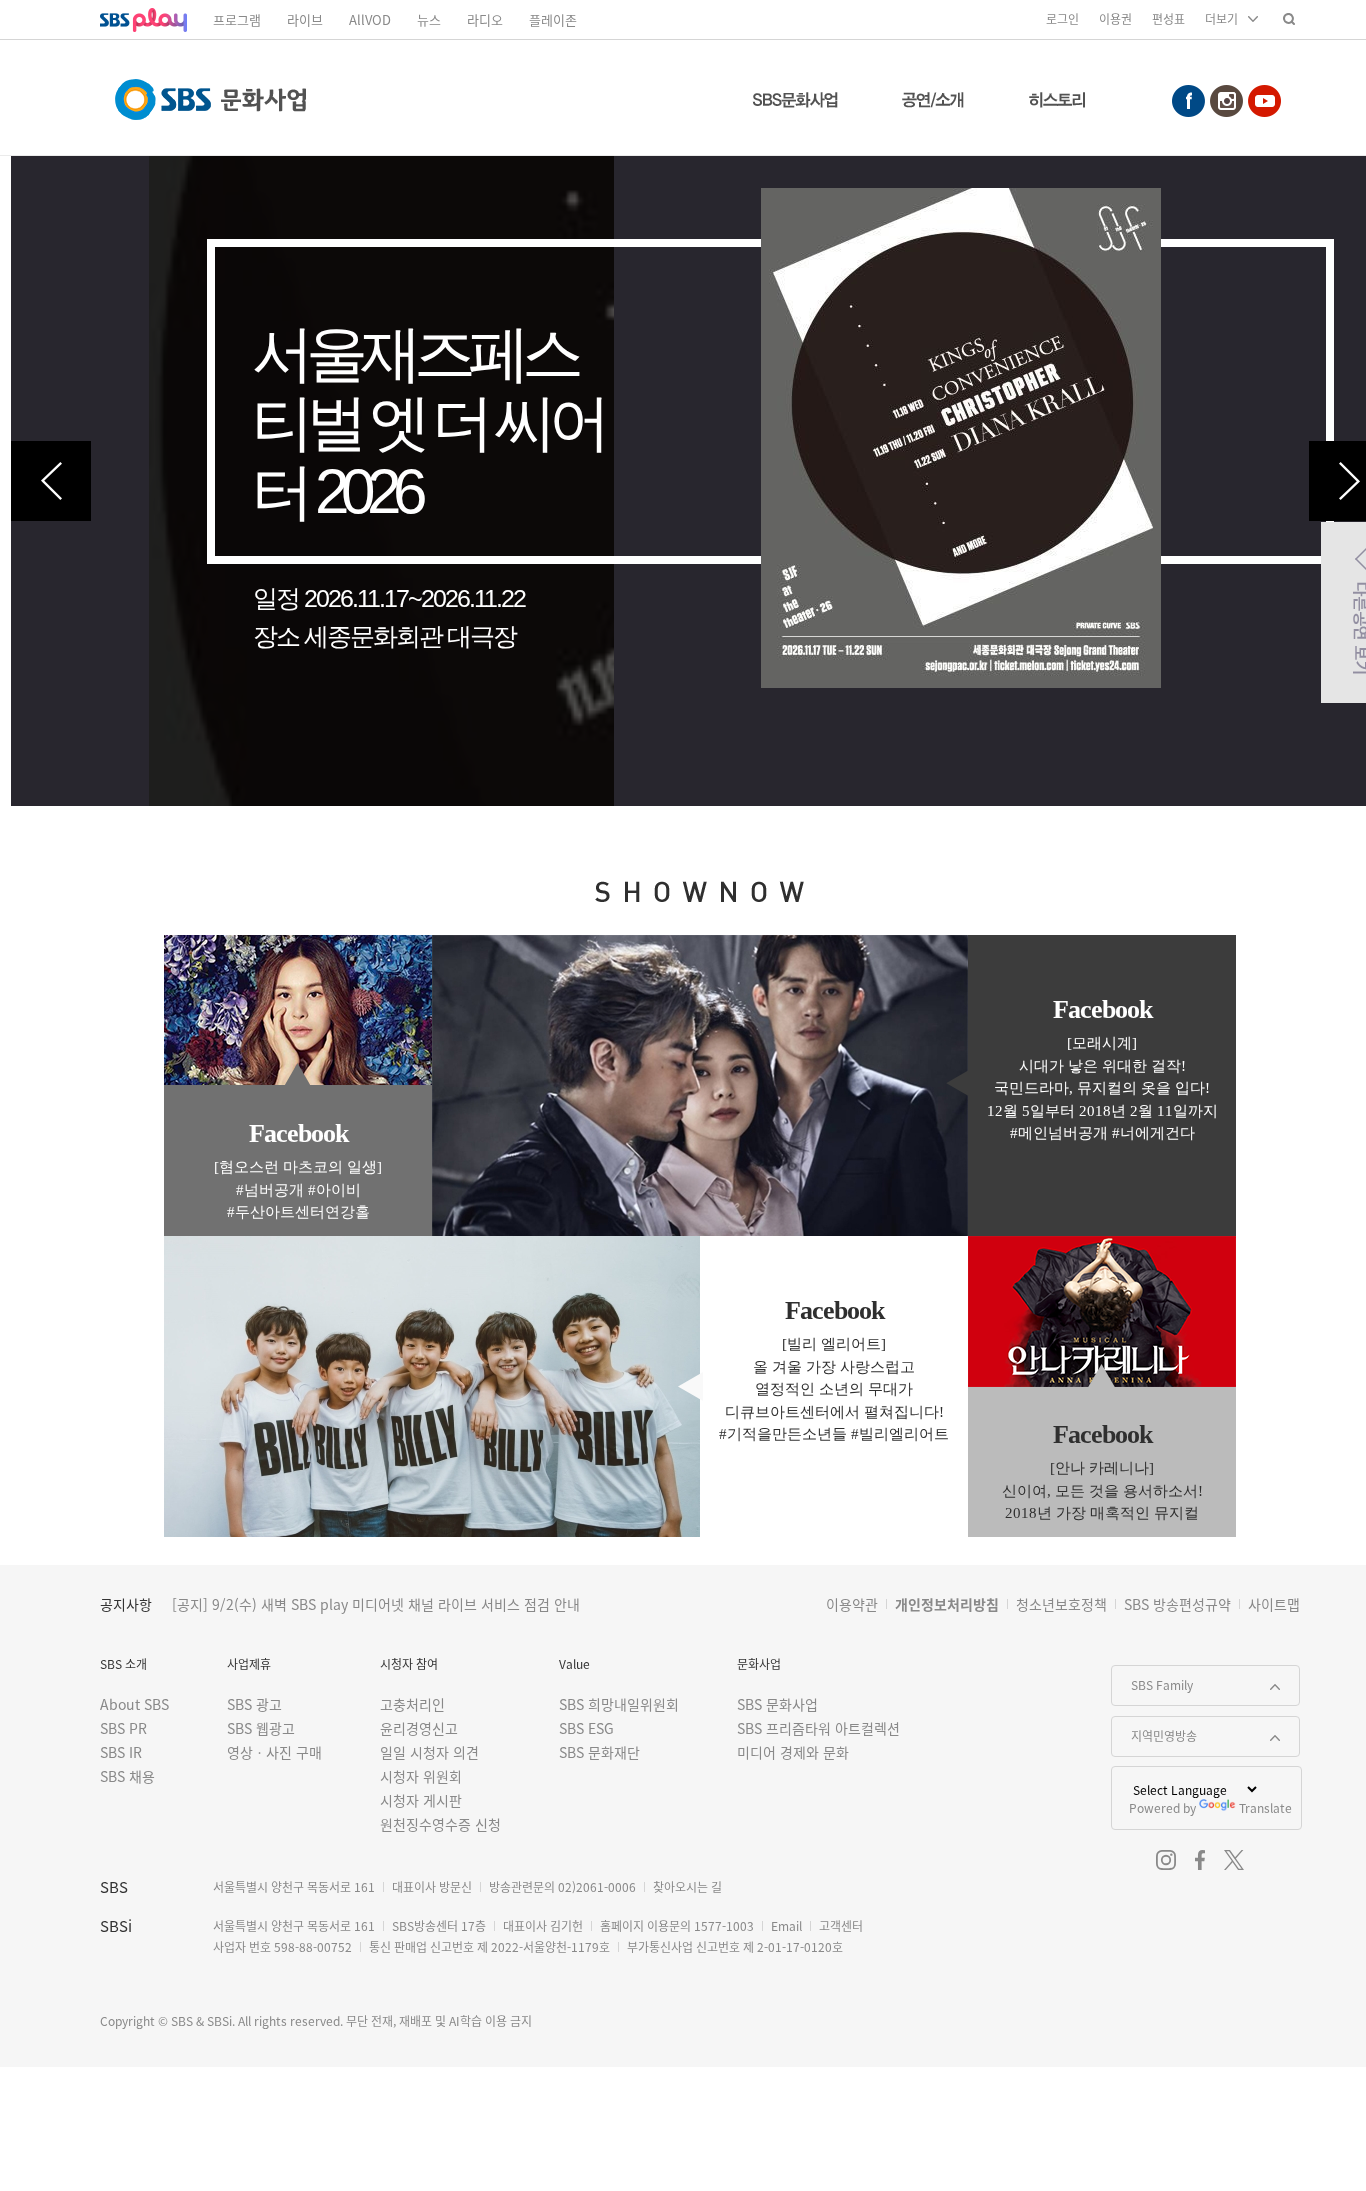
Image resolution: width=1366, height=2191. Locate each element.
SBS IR (121, 1752)
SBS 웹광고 (261, 1728)
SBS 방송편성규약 (1177, 1604)
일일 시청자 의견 (429, 1752)
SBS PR (123, 1728)
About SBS (134, 1704)
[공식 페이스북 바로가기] (1200, 1860)
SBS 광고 (254, 1704)
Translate (1265, 1807)
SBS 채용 (127, 1776)
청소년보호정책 (1061, 1604)
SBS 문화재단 (599, 1752)
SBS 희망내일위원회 (619, 1704)
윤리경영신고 (419, 1728)
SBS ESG (586, 1728)
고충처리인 (412, 1704)
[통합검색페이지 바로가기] (1289, 18)
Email (786, 1925)
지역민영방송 (1154, 1730)
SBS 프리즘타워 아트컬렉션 (818, 1728)
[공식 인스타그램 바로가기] (1166, 1860)
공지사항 (126, 1604)
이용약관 (852, 1604)
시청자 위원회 (421, 1776)
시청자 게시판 (421, 1800)
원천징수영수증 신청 (440, 1824)
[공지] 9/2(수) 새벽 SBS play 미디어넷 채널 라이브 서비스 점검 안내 (376, 1604)
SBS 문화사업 (777, 1704)
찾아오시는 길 (687, 1886)
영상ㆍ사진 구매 (274, 1752)
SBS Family (1152, 1679)
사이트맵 (1274, 1604)
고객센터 (841, 1925)
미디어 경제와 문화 (793, 1752)
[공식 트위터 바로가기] (1234, 1860)
